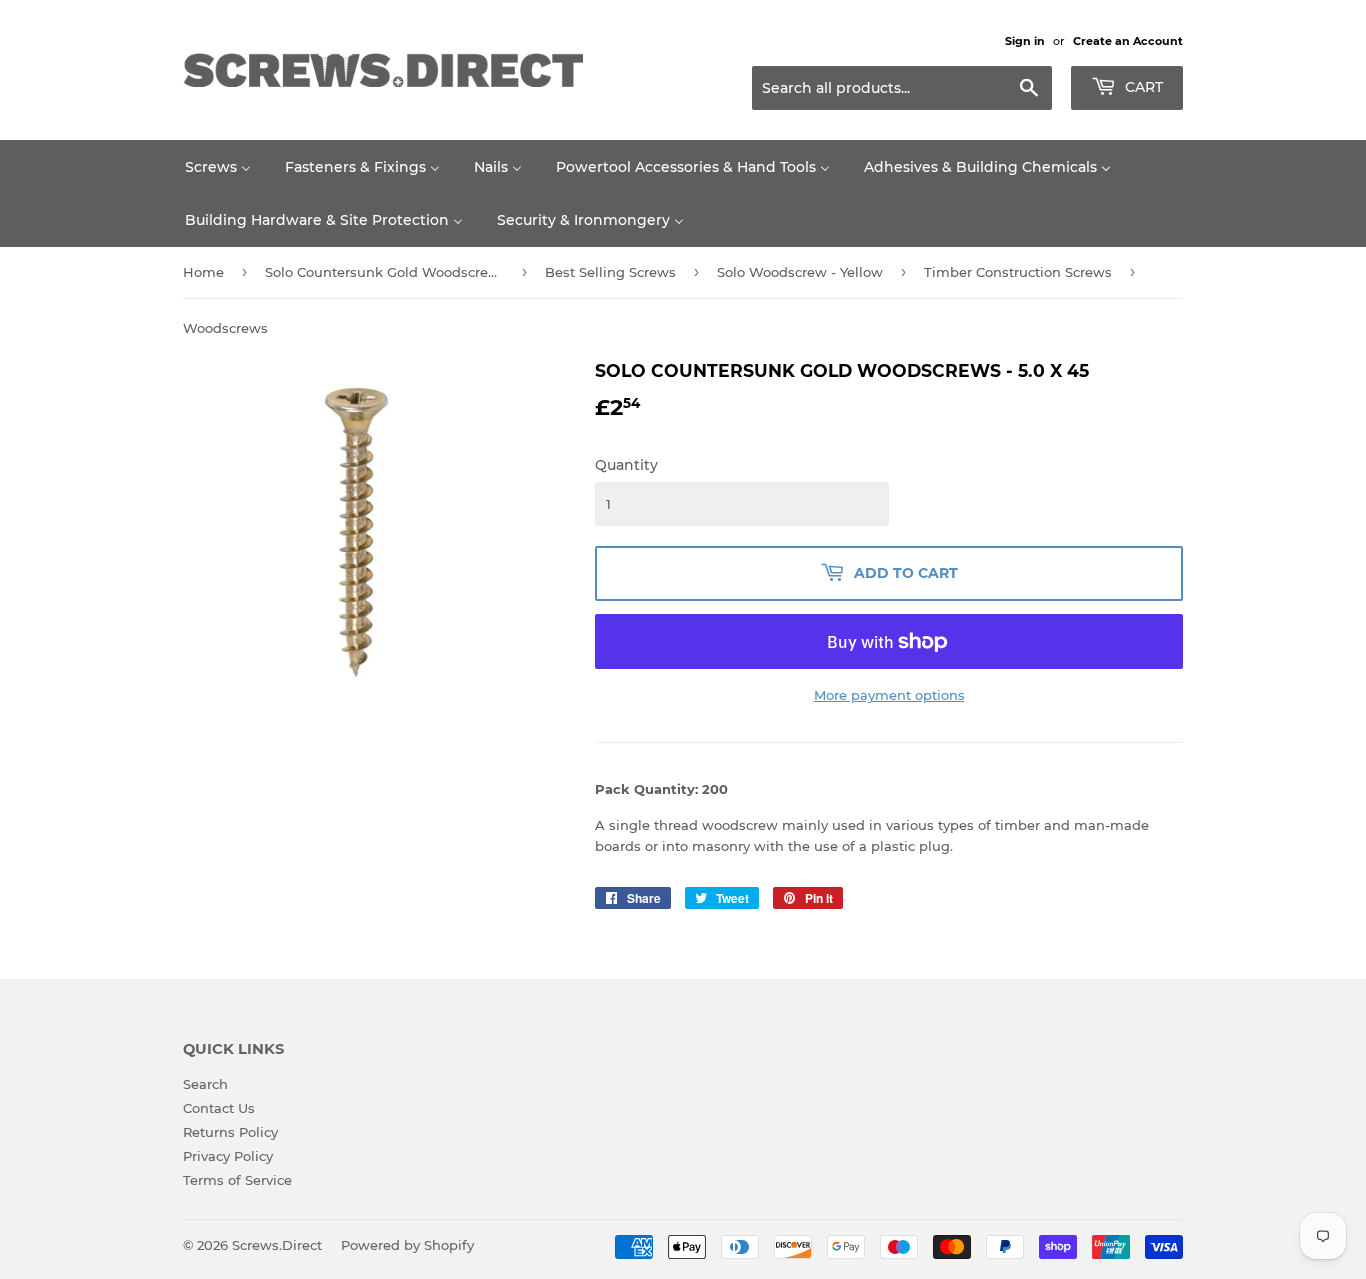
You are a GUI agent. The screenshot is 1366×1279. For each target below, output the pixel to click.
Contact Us (219, 1108)
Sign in (1025, 41)
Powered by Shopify (407, 1245)
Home (203, 272)
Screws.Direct (277, 1245)
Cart (1142, 87)
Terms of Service (237, 1180)
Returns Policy (230, 1132)
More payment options (889, 695)
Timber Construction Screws (1018, 272)
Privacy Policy (228, 1156)
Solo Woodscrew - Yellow (800, 272)
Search (205, 1084)
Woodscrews (225, 328)
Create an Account (1128, 41)
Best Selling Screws (610, 272)
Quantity (626, 465)
